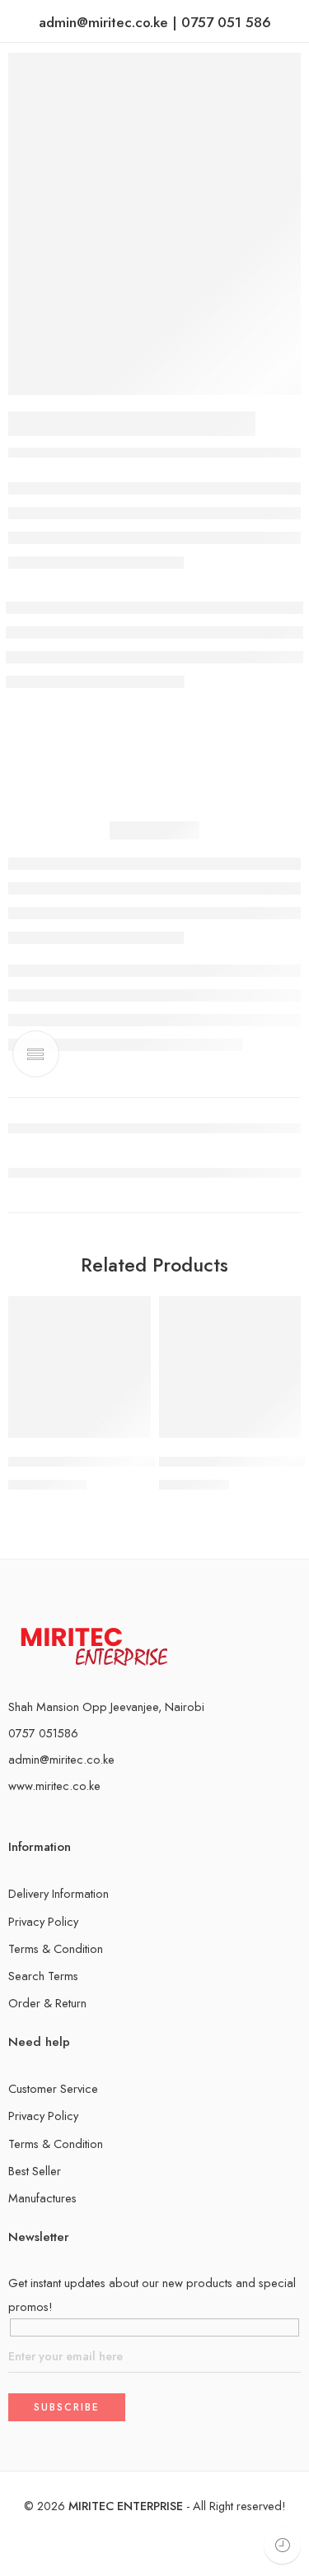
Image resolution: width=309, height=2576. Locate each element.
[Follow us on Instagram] (40, 1820)
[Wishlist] (134, 1313)
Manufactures (42, 2198)
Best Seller (35, 2171)
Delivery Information (59, 1893)
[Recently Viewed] (282, 2545)
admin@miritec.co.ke (61, 1759)
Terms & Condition (56, 1948)
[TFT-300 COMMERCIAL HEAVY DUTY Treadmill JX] (80, 1367)
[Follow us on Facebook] (13, 1820)
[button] (128, 1436)
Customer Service (53, 2088)
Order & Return (47, 2003)
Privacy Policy (43, 1921)
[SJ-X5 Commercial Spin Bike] (230, 1367)
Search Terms (43, 1976)
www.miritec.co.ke (54, 1786)
